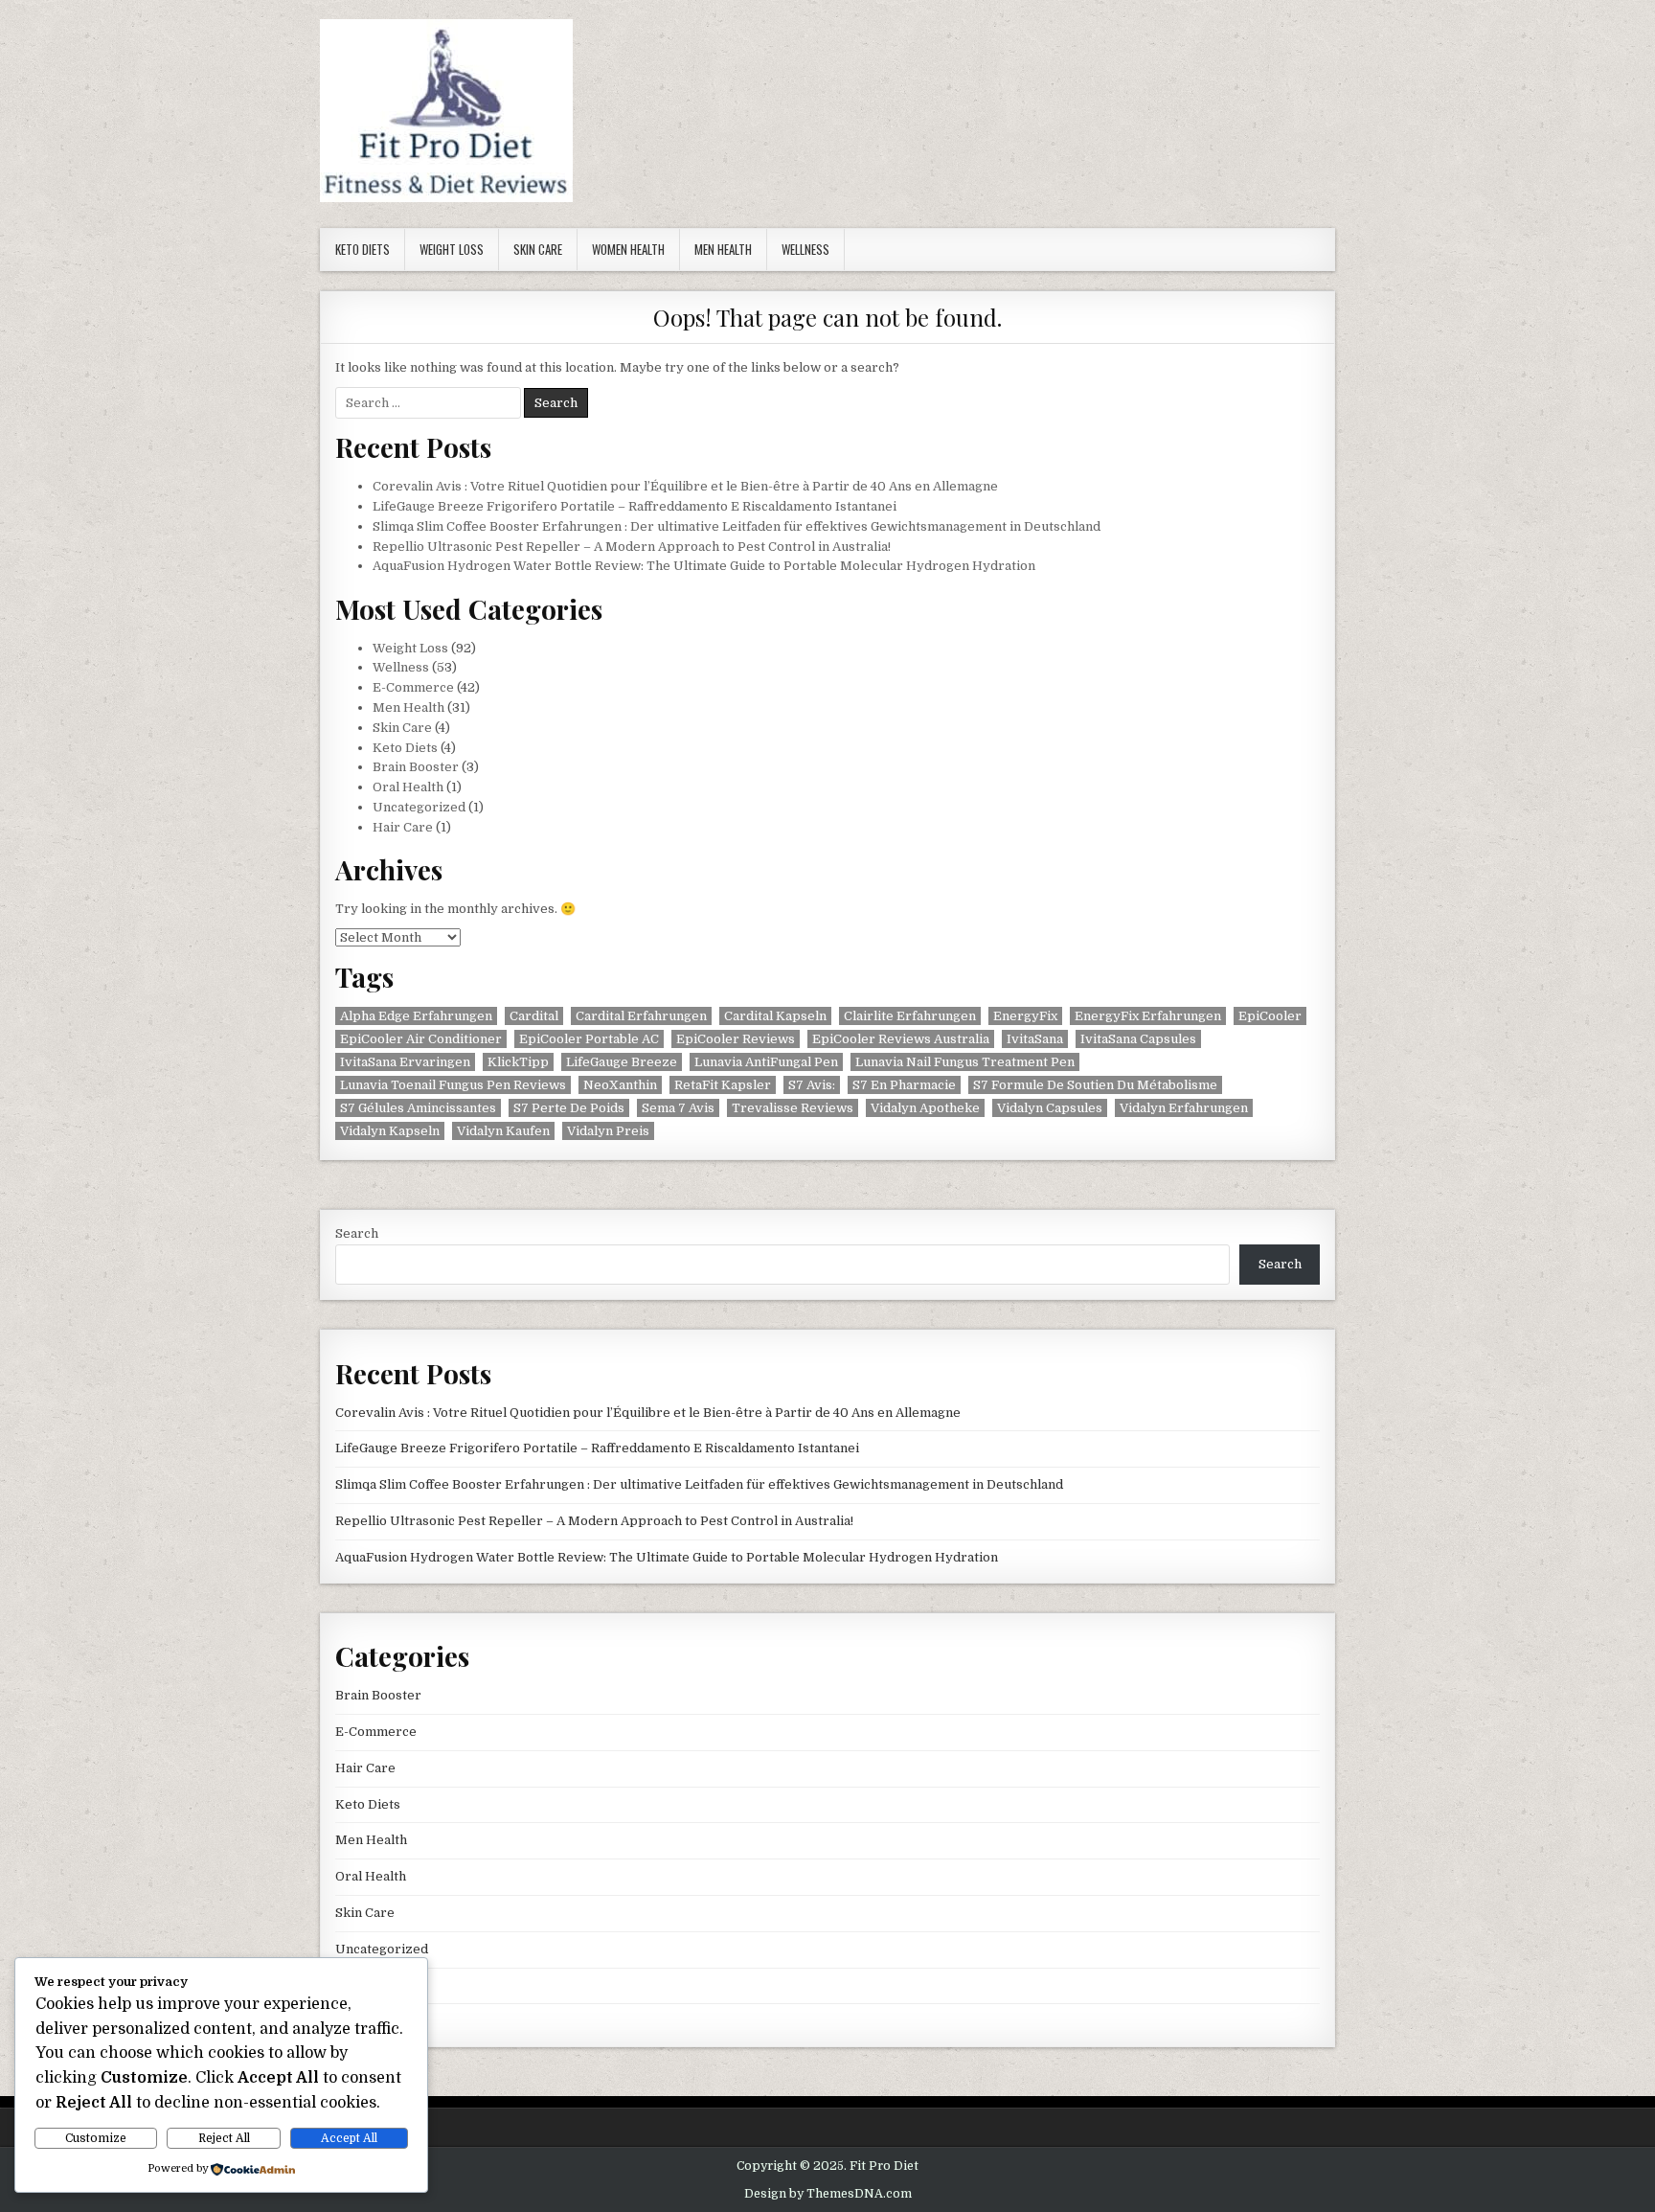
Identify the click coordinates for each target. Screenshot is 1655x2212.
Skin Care (538, 249)
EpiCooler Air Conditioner (421, 1039)
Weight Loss (452, 249)
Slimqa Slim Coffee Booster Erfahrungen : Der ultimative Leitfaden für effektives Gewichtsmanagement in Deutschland (737, 526)
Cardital (534, 1016)
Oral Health (408, 787)
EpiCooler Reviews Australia (901, 1039)
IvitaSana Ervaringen (405, 1062)
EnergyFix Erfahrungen (1148, 1016)
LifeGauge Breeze (622, 1062)
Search (357, 1233)
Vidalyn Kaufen (503, 1131)
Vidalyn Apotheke (925, 1108)
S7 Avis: (812, 1085)
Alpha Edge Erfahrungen (416, 1016)
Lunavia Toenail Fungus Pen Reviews (453, 1085)
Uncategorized (419, 807)
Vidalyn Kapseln (390, 1131)
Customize (96, 2138)
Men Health (723, 249)
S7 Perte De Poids (569, 1108)
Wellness (805, 249)
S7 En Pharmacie (904, 1085)
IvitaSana (1035, 1039)
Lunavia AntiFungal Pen (766, 1062)
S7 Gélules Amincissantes (418, 1108)
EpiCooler (1270, 1016)
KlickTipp (518, 1062)
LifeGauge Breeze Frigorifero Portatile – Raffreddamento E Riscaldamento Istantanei (635, 506)
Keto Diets (363, 249)
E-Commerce (413, 687)
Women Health (628, 249)
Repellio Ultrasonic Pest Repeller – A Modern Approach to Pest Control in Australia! (632, 547)
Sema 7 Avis (678, 1108)
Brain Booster (416, 767)
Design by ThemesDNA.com (828, 2194)
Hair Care (403, 827)
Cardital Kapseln (775, 1016)
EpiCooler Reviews (736, 1039)
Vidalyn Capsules (1050, 1108)
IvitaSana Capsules (1138, 1039)
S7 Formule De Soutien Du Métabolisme (1095, 1085)
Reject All (224, 2138)
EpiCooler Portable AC (589, 1039)
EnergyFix (1025, 1016)
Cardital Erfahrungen (641, 1016)
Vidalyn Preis (608, 1131)
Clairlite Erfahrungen (910, 1016)
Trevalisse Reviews (793, 1108)
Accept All (349, 2138)
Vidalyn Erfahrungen (1184, 1108)
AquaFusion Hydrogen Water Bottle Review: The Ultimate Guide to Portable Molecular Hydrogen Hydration (704, 566)
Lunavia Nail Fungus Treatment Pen (965, 1062)
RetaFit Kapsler (723, 1085)
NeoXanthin (620, 1085)
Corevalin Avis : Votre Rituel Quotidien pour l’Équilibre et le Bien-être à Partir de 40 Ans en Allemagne (685, 486)
